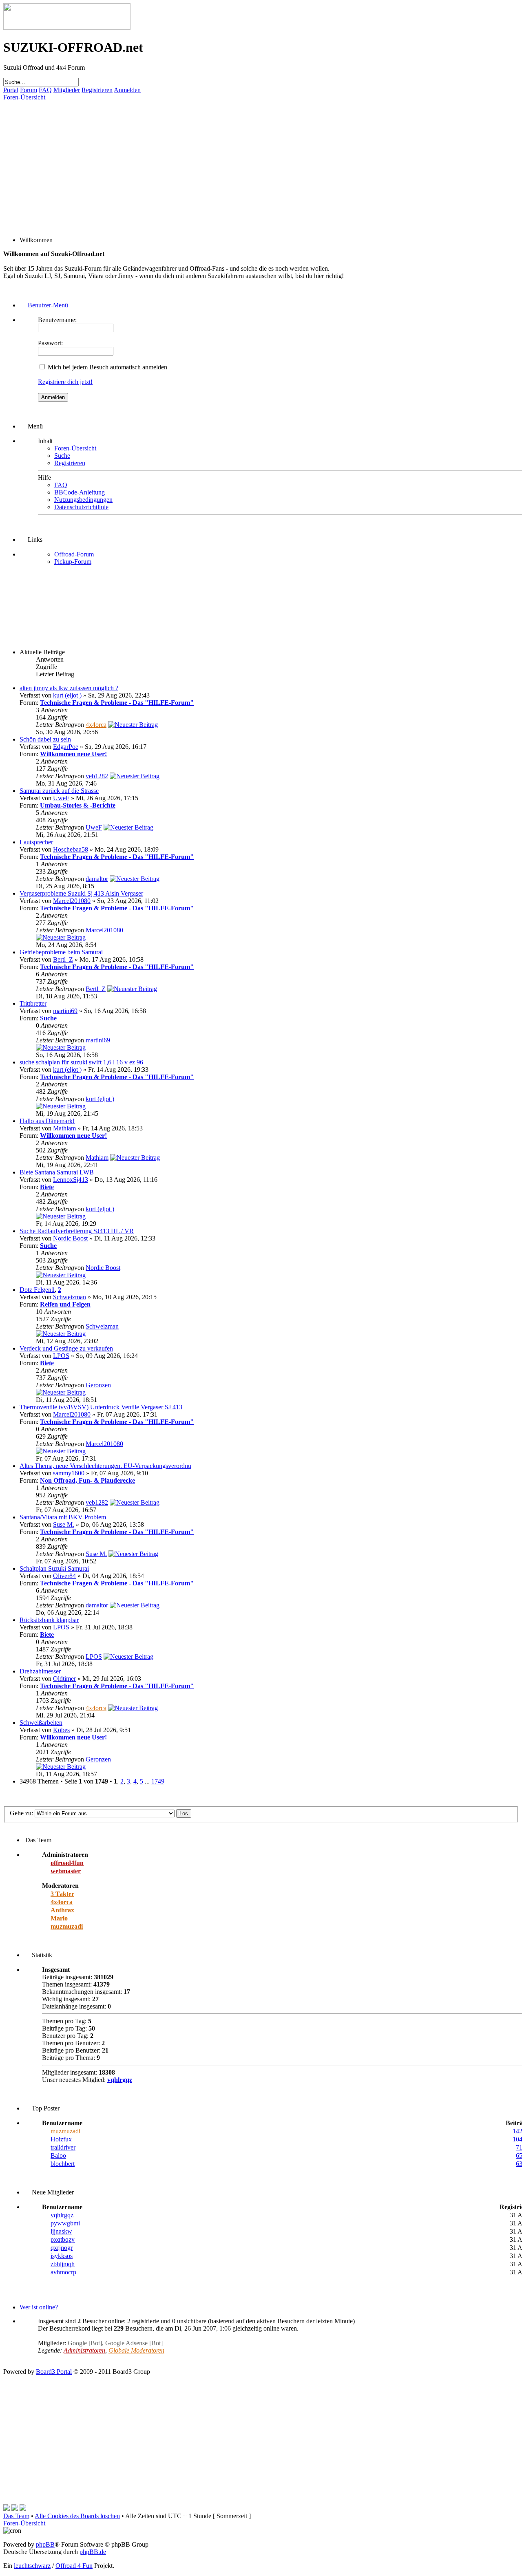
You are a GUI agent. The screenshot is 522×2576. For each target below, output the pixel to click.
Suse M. (64, 1524)
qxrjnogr (62, 2248)
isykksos (62, 2256)
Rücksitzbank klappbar (49, 1620)
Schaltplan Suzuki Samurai (54, 1568)
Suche (62, 456)
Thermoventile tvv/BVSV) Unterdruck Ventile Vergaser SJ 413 (101, 1407)
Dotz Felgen (35, 1290)
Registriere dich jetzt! (65, 382)
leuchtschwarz (32, 2566)
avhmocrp (63, 2272)
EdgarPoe (66, 747)
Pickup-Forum (73, 562)
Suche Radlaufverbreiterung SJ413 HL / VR (77, 1231)
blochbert (63, 2164)
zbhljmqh (63, 2264)
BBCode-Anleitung (80, 492)
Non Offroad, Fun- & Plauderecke (87, 1480)
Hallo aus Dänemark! (47, 1121)
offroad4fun (67, 1863)
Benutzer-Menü (47, 305)
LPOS (61, 1356)
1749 (158, 1781)
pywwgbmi (65, 2223)
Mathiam (64, 1128)
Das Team (16, 2516)
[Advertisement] (248, 158)
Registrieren (97, 90)
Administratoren (84, 2350)
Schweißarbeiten (41, 1723)
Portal (11, 90)
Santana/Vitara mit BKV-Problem (63, 1517)
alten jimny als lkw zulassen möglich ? (69, 688)
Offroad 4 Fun (74, 2566)
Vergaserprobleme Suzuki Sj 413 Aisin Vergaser (81, 893)
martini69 (65, 1011)
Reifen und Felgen (65, 1304)
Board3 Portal (54, 2372)
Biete (47, 1187)
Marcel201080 (72, 901)
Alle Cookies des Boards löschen (77, 2516)
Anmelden (127, 90)
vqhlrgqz (120, 2080)
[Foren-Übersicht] (67, 28)
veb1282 (97, 776)
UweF (61, 798)
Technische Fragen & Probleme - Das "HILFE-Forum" (117, 703)
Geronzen (98, 1385)
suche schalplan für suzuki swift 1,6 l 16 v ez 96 (81, 1062)
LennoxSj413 (71, 1180)
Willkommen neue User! (73, 754)
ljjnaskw (61, 2231)
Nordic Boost (70, 1238)
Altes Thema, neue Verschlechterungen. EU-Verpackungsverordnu (105, 1466)
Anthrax (62, 1910)
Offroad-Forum (74, 554)
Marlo (59, 1918)
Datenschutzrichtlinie (81, 507)
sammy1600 (69, 1473)
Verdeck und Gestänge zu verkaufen (66, 1348)
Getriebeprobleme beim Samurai (61, 952)
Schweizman (70, 1297)
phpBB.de (93, 2552)
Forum (29, 90)
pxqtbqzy (63, 2239)
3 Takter (62, 1894)
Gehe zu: (21, 1813)
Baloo (58, 2155)
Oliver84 (64, 1576)
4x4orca (96, 725)
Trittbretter (33, 1003)
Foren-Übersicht (24, 97)
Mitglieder (67, 90)
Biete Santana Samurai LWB (57, 1172)
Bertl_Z (63, 959)
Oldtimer (64, 1679)
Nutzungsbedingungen (83, 500)
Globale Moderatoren (136, 2350)
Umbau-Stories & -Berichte (78, 805)
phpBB (45, 2544)
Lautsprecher (36, 842)
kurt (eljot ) (67, 695)
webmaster (66, 1871)
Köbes (61, 1730)
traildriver (63, 2147)
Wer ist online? (39, 2307)
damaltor (97, 879)
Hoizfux (61, 2139)
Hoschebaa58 (71, 849)
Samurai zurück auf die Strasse (59, 791)
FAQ (45, 90)
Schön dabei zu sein (45, 739)
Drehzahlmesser (40, 1671)
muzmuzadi (67, 1926)
